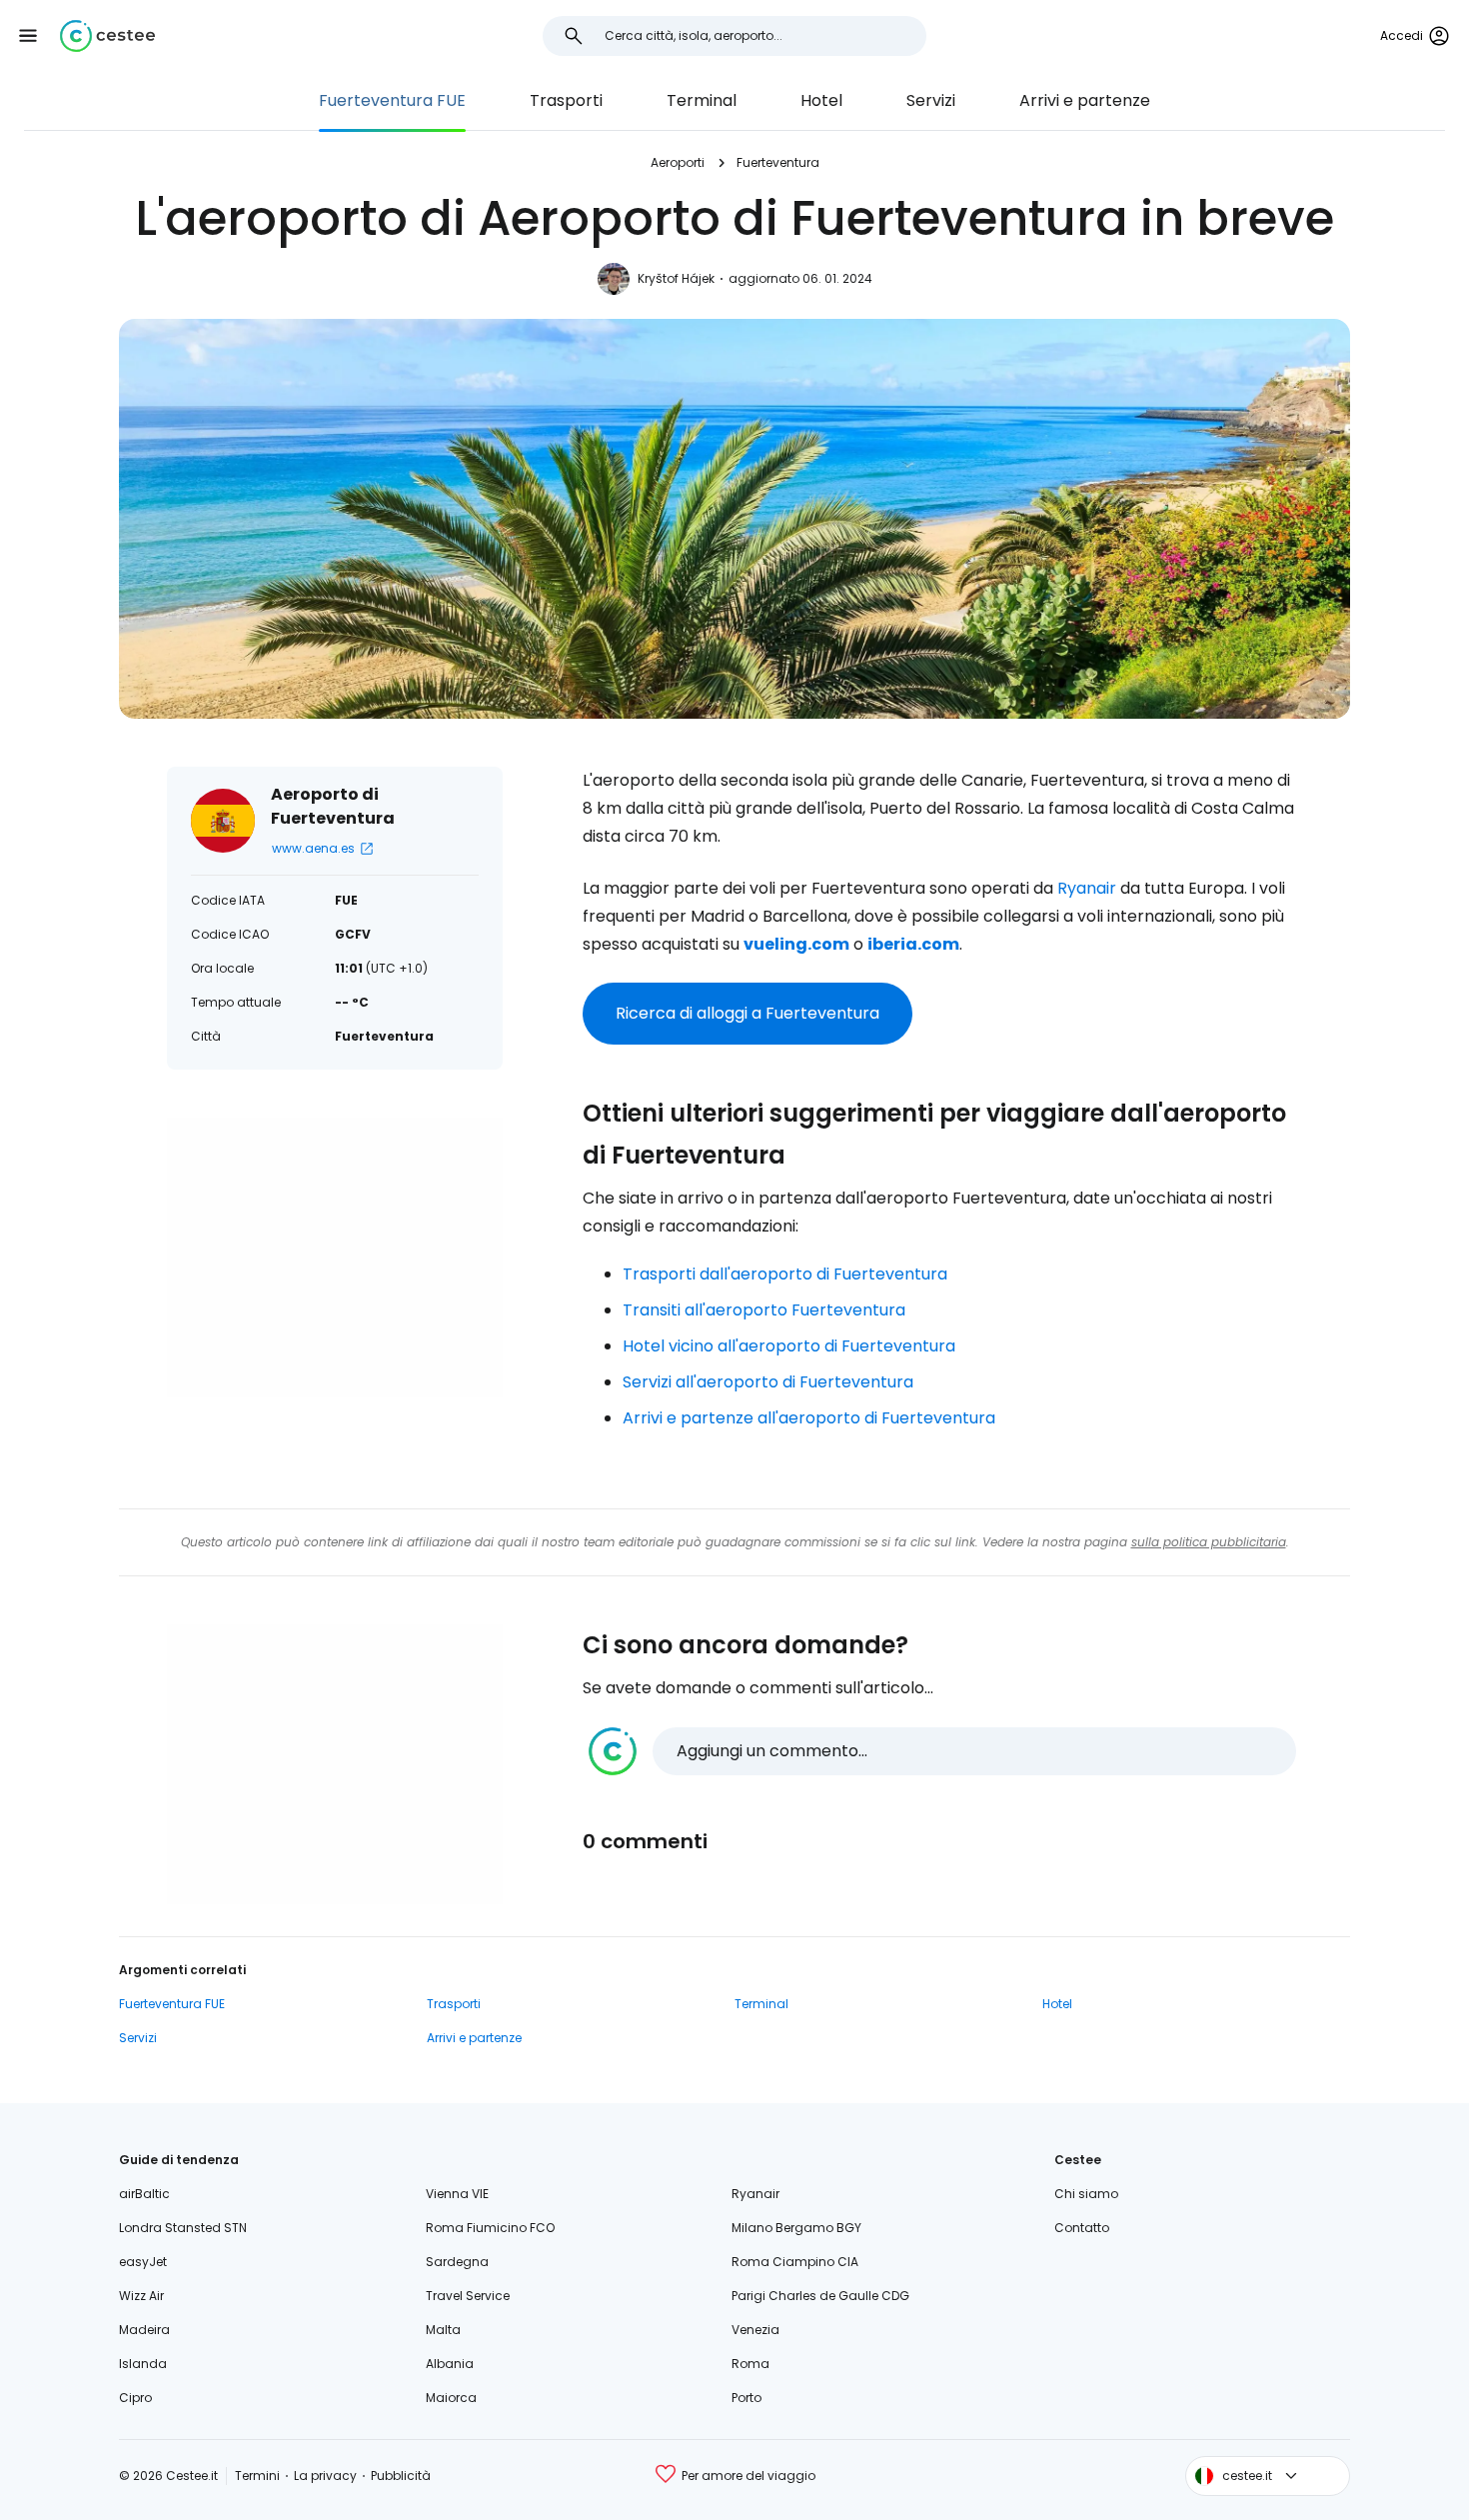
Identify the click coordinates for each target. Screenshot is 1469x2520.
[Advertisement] (335, 1258)
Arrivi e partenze (1085, 100)
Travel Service (468, 2296)
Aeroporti (678, 162)
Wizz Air (141, 2296)
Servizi (931, 100)
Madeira (144, 2330)
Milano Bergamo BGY (796, 2228)
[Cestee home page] (107, 36)
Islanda (143, 2364)
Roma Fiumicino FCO (490, 2228)
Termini (257, 2476)
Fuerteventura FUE (392, 100)
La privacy (325, 2476)
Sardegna (457, 2262)
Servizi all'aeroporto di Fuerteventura (768, 1382)
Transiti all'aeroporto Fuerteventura (764, 1310)
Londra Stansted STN (183, 2228)
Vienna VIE (457, 2194)
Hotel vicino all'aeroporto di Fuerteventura (789, 1346)
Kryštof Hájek (676, 278)
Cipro (135, 2398)
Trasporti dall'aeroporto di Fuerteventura (785, 1274)
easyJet (143, 2262)
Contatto (1082, 2228)
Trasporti (566, 100)
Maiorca (451, 2398)
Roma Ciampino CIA (795, 2262)
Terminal (702, 100)
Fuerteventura (778, 162)
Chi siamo (1086, 2194)
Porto (746, 2398)
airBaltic (144, 2194)
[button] (28, 36)
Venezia (755, 2330)
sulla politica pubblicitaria (1209, 1542)
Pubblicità (401, 2476)
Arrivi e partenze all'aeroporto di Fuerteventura (809, 1418)
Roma (750, 2364)
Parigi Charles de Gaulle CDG (820, 2296)
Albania (450, 2364)
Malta (443, 2330)
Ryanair (1087, 888)
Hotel (821, 100)
